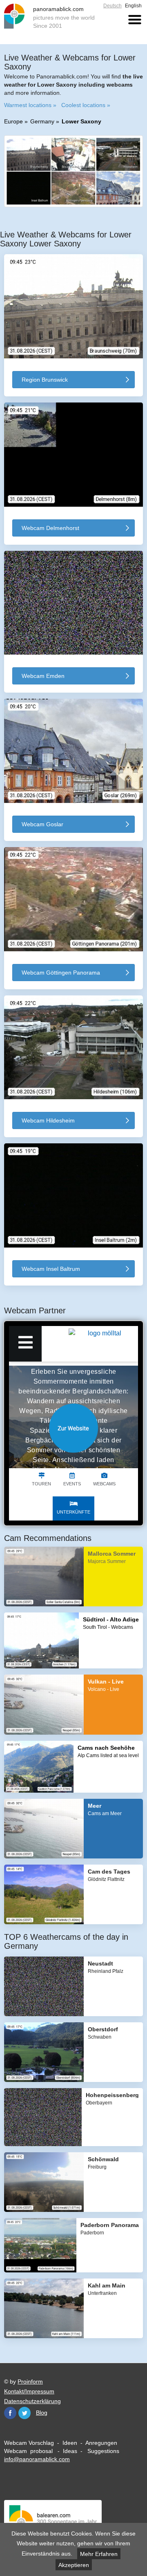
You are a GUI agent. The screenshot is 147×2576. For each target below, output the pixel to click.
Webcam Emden (43, 676)
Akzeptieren (74, 2565)
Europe (13, 121)
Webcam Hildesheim (48, 1120)
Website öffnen (73, 1428)
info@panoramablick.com (37, 2459)
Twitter (24, 2413)
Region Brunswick (45, 380)
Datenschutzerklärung (32, 2401)
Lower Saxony (81, 121)
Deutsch (112, 6)
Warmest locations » (30, 105)
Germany (42, 121)
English (133, 6)
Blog (42, 2413)
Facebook (10, 2413)
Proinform (30, 2381)
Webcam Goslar (42, 824)
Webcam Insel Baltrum (51, 1269)
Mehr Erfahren (99, 2554)
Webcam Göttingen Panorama (61, 973)
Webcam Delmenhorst (50, 528)
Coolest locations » (86, 105)
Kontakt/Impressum (29, 2391)
